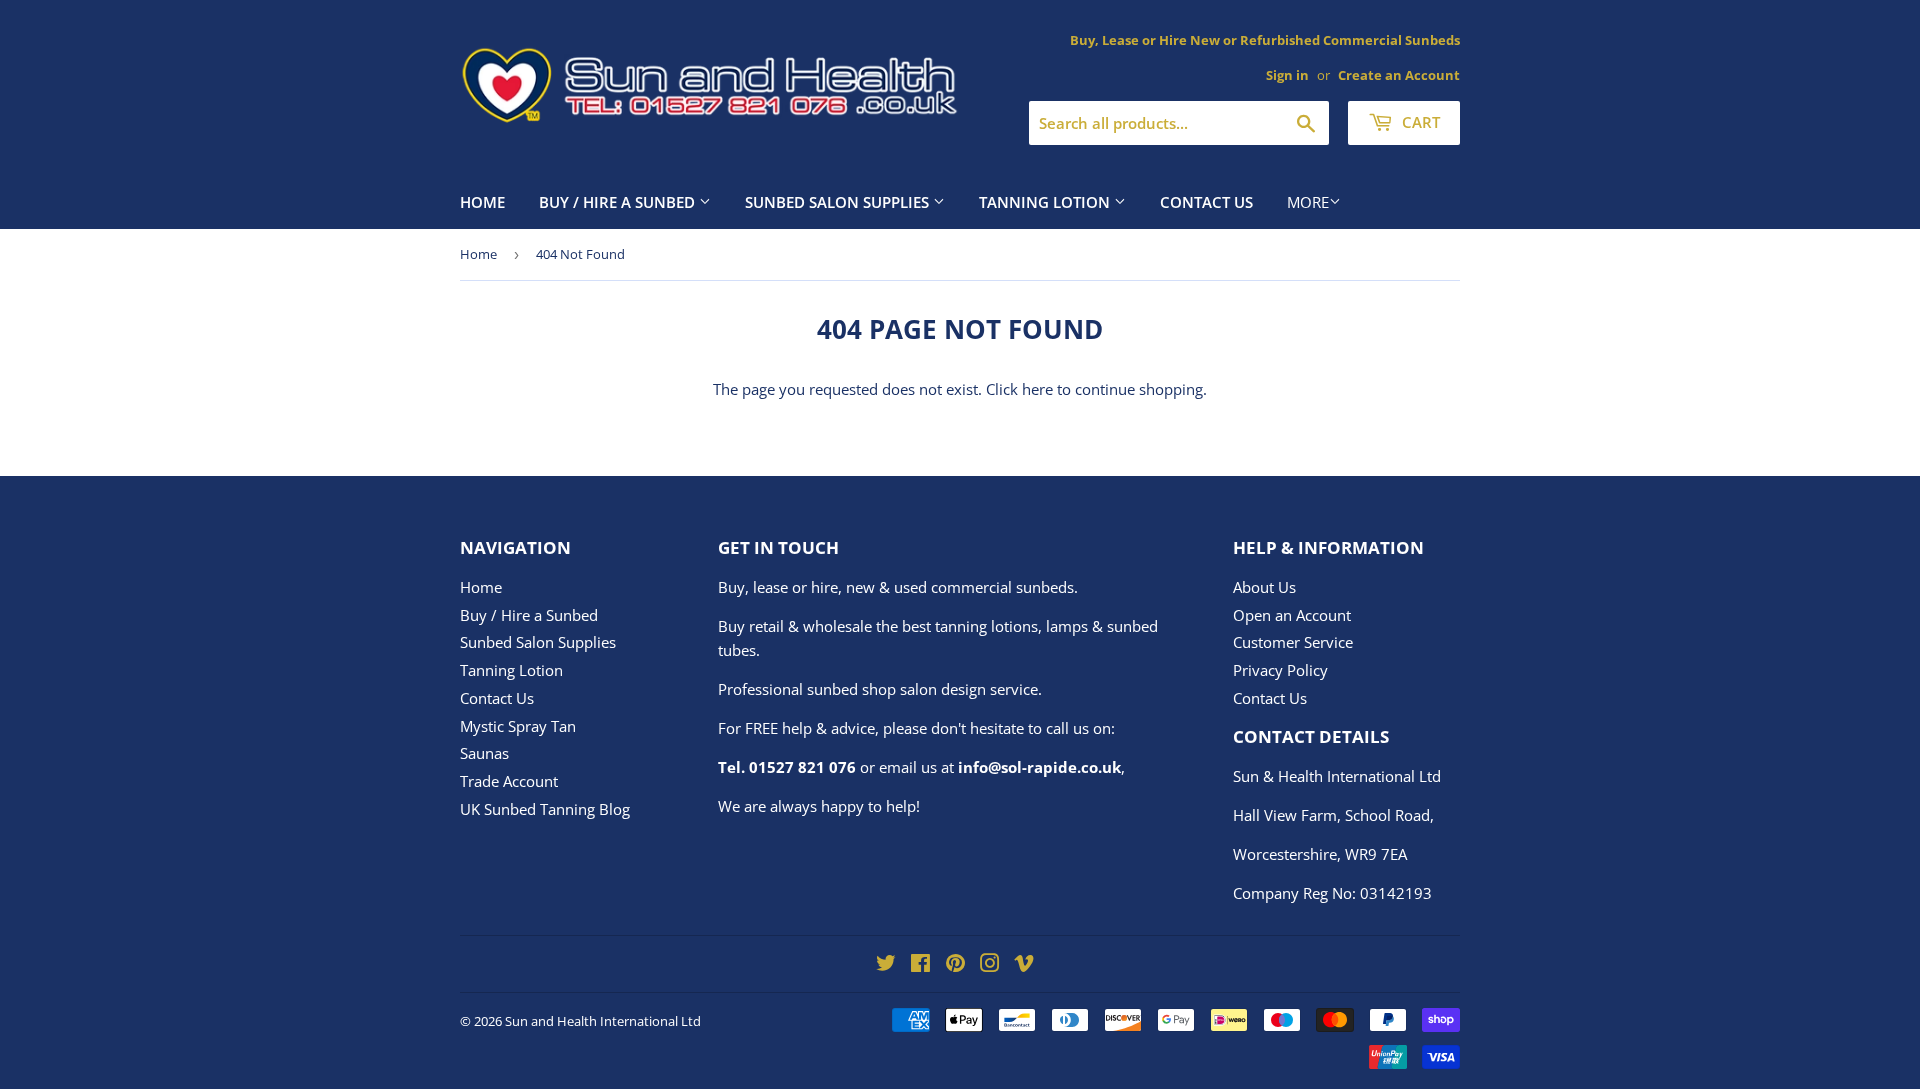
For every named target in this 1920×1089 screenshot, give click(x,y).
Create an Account (1399, 75)
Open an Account (1292, 615)
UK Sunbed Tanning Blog (545, 809)
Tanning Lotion (1046, 202)
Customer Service (1293, 642)
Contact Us (1206, 202)
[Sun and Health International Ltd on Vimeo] (1024, 965)
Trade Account (509, 781)
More (1308, 202)
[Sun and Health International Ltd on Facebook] (920, 965)
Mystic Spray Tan (518, 726)
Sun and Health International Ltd (603, 1021)
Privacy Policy (1280, 670)
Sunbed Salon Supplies (839, 202)
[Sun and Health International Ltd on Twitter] (886, 965)
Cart (1419, 122)
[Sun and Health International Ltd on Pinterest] (955, 965)
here (1037, 389)
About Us (1264, 587)
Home (482, 202)
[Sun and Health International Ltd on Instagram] (990, 965)
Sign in (1287, 75)
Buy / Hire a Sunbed (619, 202)
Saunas (484, 753)
